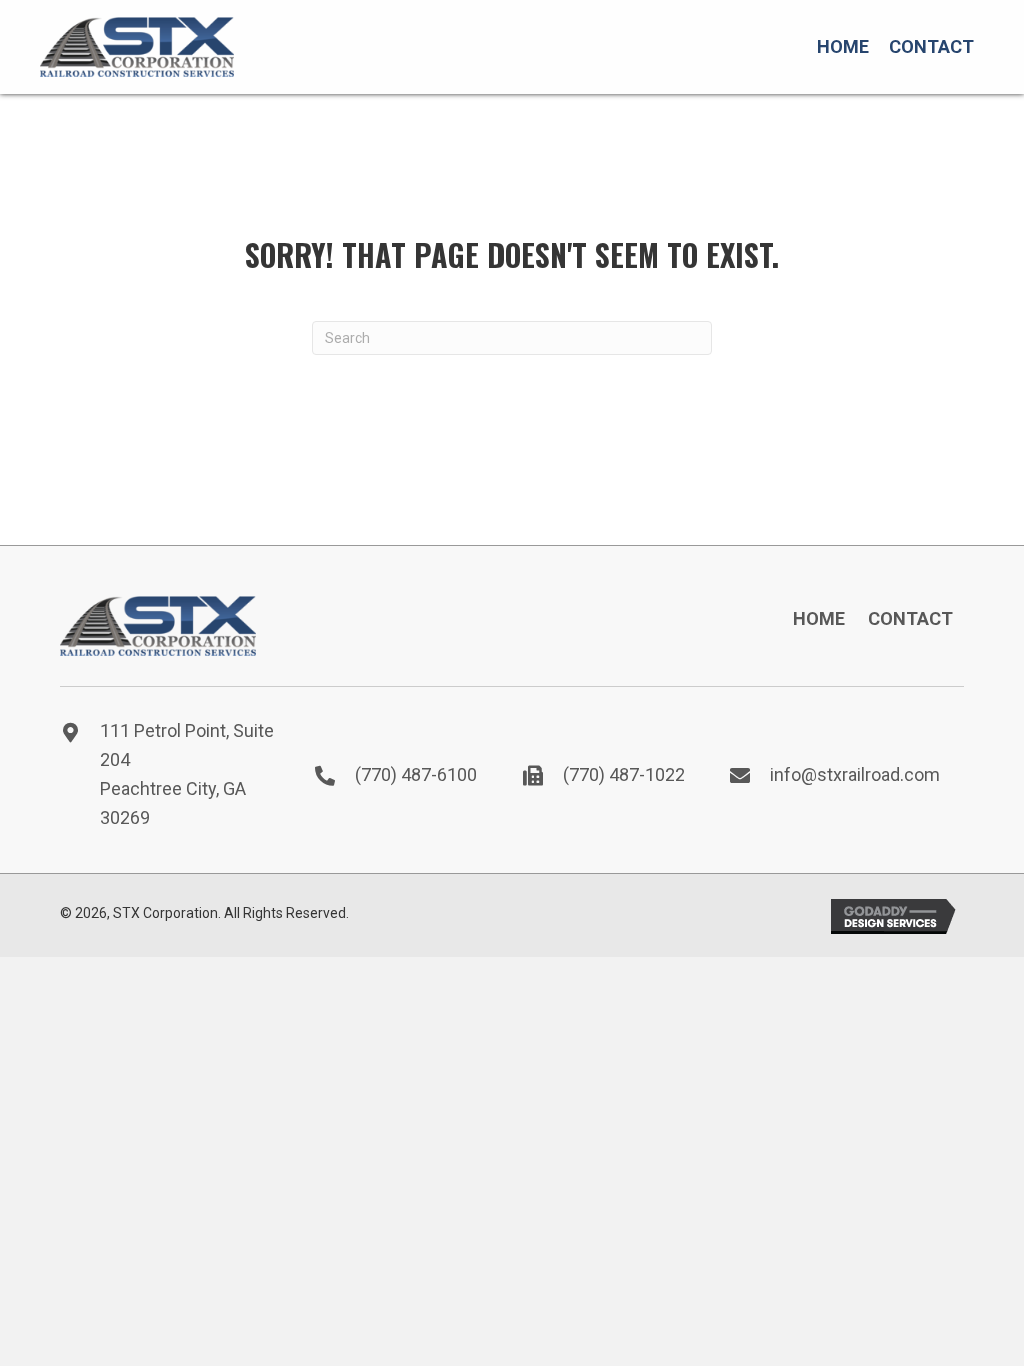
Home (819, 618)
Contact (910, 618)
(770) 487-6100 (416, 774)
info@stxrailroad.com (855, 774)
